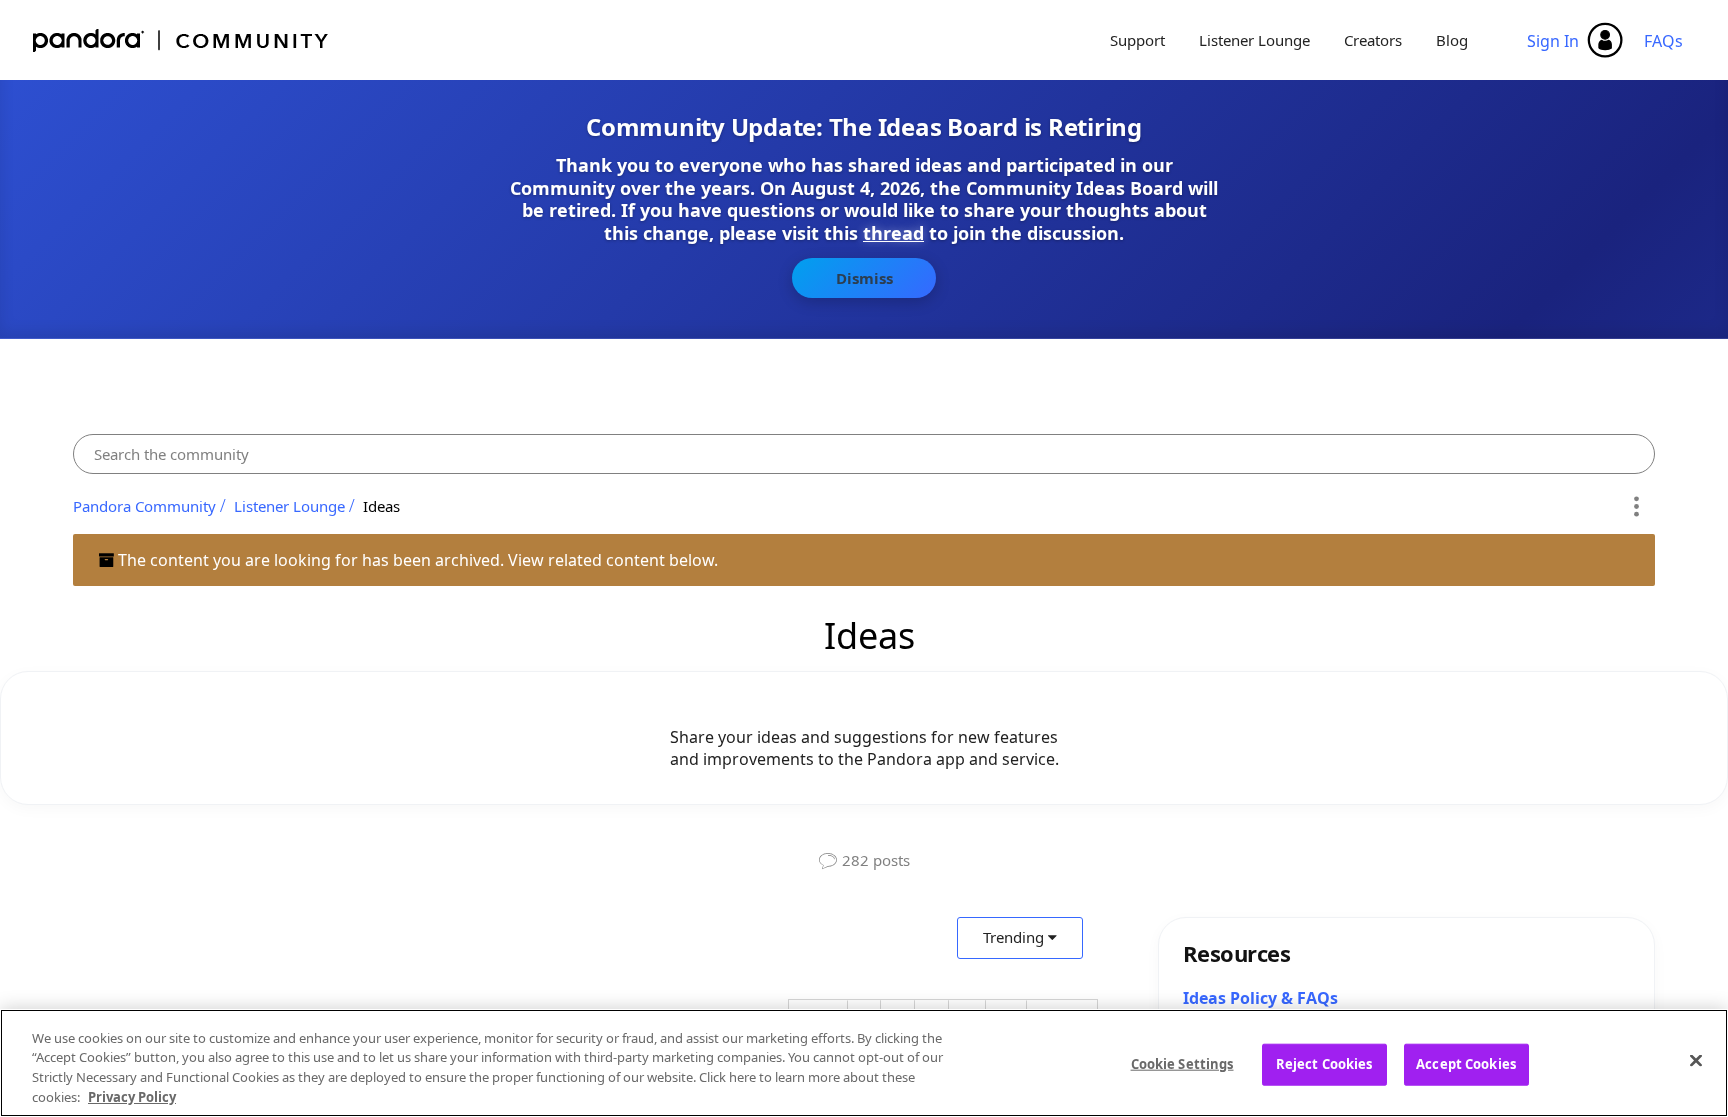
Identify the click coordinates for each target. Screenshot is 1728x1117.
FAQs (1663, 41)
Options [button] (1636, 506)
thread (893, 233)
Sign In (1553, 41)
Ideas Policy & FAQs (1260, 998)
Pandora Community (181, 40)
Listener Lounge (1254, 40)
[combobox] (864, 454)
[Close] (1696, 1060)
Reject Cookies (1324, 1064)
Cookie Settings (1182, 1064)
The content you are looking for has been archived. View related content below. (416, 560)
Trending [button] (1013, 937)
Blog (1452, 40)
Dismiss (864, 278)
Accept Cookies (1466, 1064)
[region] (864, 1063)
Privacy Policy (132, 1096)
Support (1137, 40)
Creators (1373, 40)
